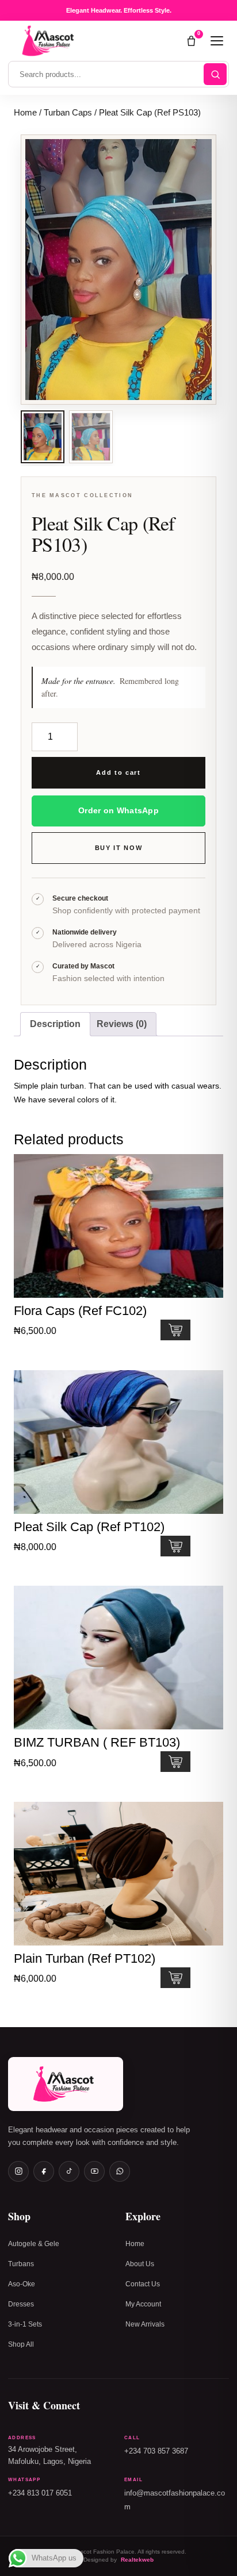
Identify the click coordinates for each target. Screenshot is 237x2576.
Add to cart (118, 772)
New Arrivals (145, 2324)
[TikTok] (69, 2171)
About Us (140, 2264)
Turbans (21, 2264)
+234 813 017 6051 (40, 2493)
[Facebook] (44, 2171)
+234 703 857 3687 (156, 2451)
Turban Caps (68, 113)
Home (25, 113)
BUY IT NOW (119, 848)
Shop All (21, 2344)
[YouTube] (94, 2171)
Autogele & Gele (34, 2244)
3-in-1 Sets (25, 2324)
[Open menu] (217, 41)
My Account (143, 2304)
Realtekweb (137, 2560)
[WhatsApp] (120, 2171)
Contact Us (143, 2284)
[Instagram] (18, 2171)
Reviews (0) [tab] (122, 1024)
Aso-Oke (22, 2284)
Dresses (21, 2304)
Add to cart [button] (175, 1330)
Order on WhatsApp (118, 810)
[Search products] (215, 74)
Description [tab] (55, 1024)
